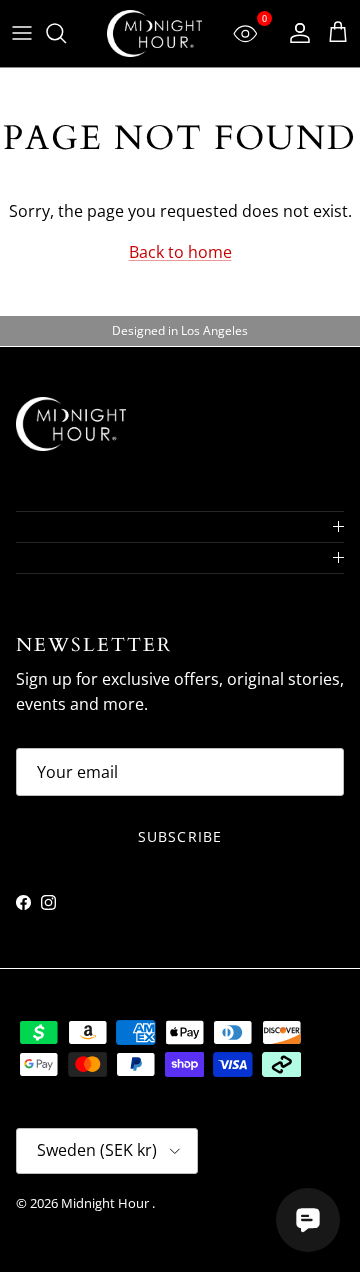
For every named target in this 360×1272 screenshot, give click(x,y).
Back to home (180, 252)
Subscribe (180, 836)
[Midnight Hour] (154, 33)
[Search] (66, 33)
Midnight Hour (106, 1203)
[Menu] (22, 33)
